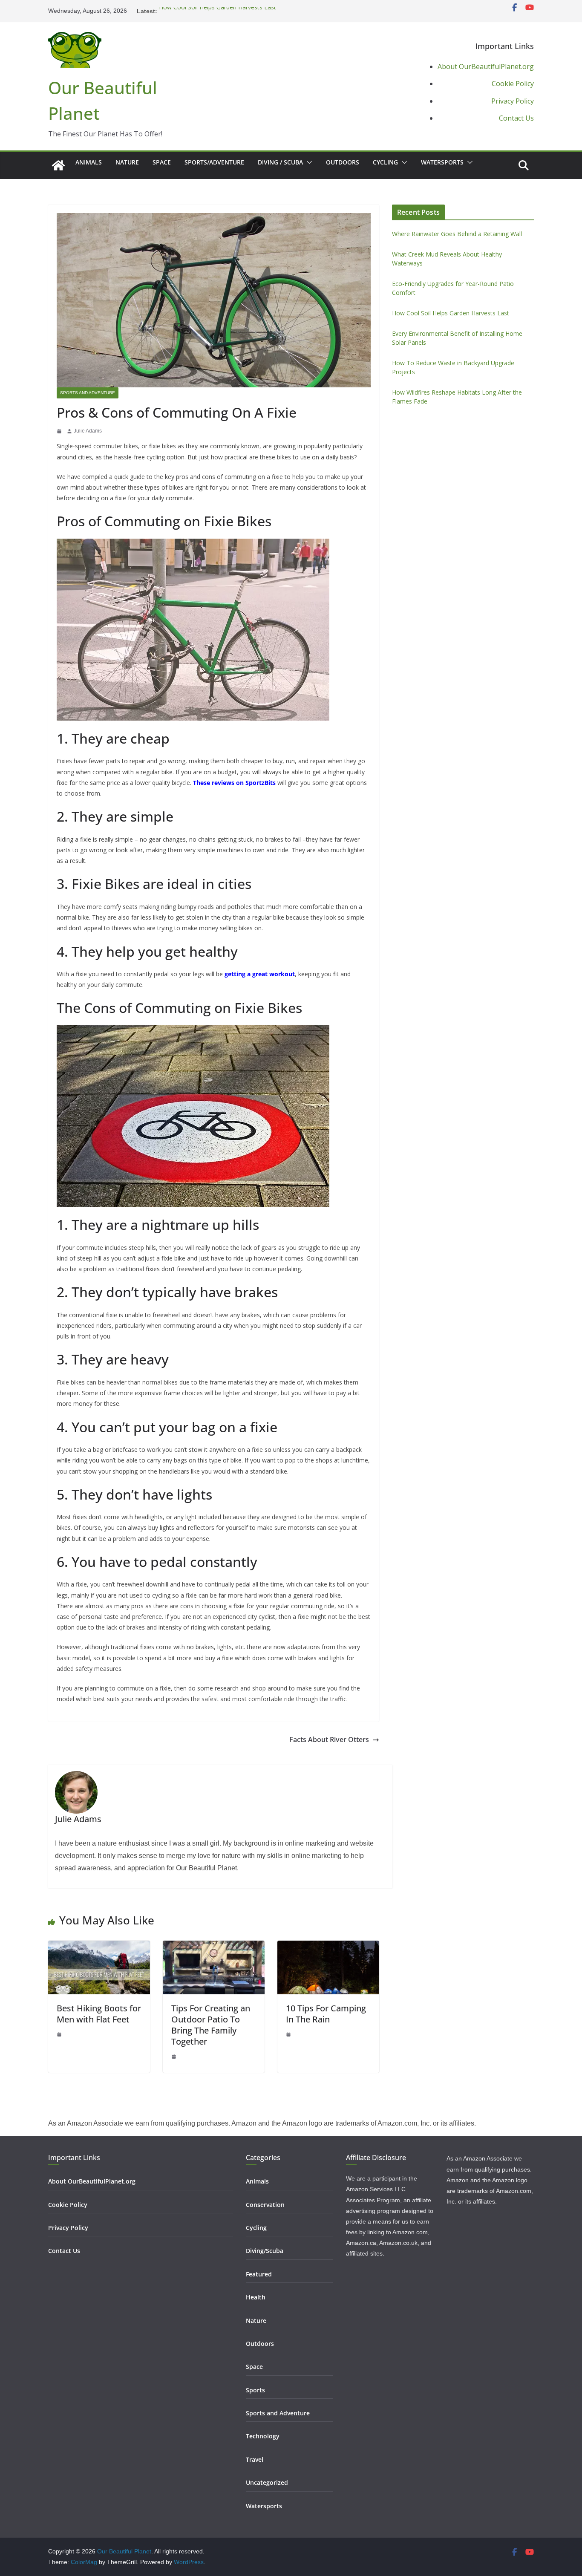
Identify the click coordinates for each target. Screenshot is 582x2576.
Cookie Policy (513, 84)
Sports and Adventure (88, 393)
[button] (308, 162)
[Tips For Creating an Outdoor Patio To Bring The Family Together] (214, 1946)
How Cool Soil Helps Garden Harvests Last (218, 11)
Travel (255, 2459)
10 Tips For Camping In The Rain (326, 2014)
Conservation (265, 2205)
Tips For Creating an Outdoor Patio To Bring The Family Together (211, 2025)
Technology (263, 2436)
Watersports (442, 162)
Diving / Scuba (280, 162)
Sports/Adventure (214, 162)
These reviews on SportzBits (234, 783)
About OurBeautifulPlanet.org (486, 66)
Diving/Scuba (265, 2251)
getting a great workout (260, 974)
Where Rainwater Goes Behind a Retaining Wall (457, 234)
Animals (89, 162)
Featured (259, 2274)
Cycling (385, 162)
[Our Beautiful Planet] (58, 165)
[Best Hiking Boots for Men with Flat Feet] (99, 1946)
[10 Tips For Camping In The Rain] (328, 1946)
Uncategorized (267, 2482)
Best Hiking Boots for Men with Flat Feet (99, 2014)
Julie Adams (88, 431)
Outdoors (343, 162)
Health (256, 2297)
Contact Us (516, 118)
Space (162, 162)
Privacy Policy (513, 101)
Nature (127, 162)
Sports (255, 2390)
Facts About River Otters (329, 1739)
